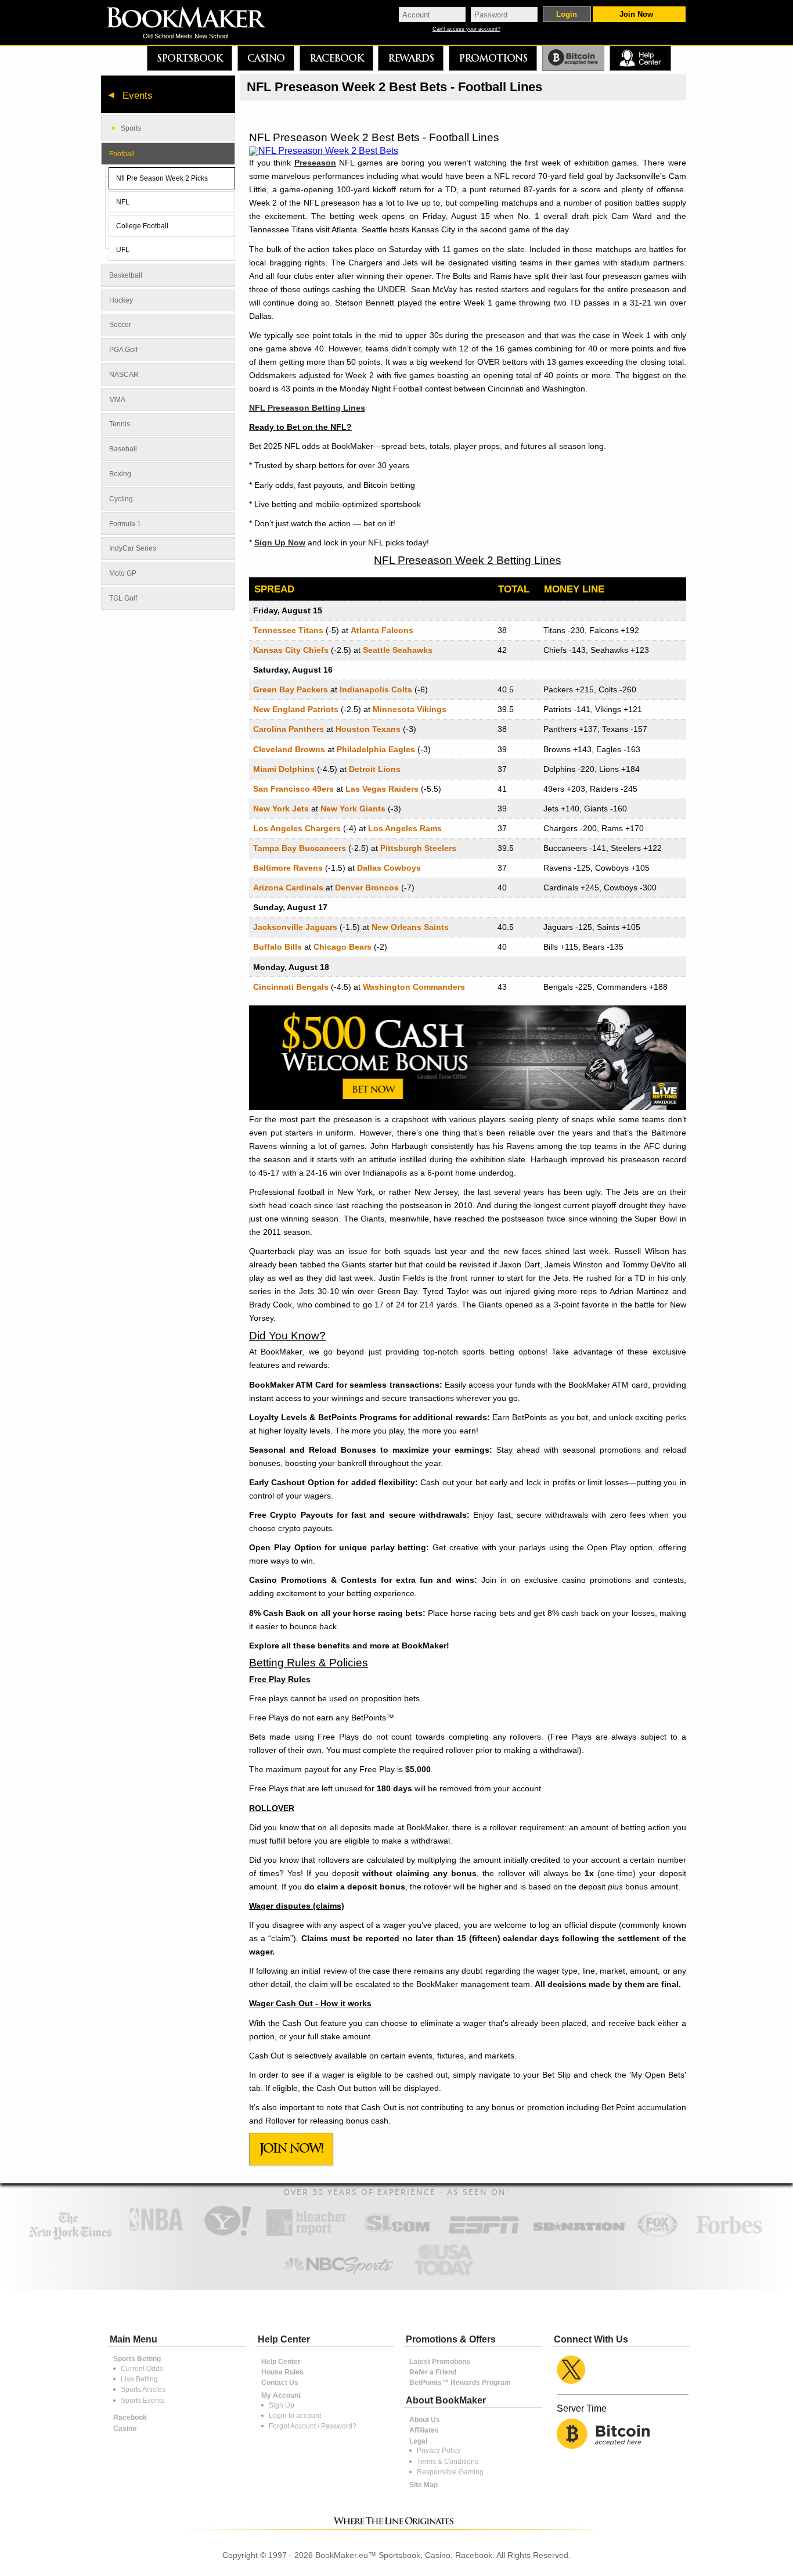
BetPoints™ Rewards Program (460, 2383)
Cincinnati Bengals (291, 987)
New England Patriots (296, 709)
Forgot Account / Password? (313, 2426)
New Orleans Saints (410, 927)
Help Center (281, 2362)
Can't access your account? (466, 29)
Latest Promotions (440, 2362)
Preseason (315, 163)
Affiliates (424, 2430)
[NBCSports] (338, 2276)
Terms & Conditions (448, 2462)
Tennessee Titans (288, 630)
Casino (266, 58)
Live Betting (139, 2379)
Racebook (336, 58)
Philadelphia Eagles (376, 749)
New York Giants (353, 809)
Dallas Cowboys (389, 868)
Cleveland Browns (289, 749)
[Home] (194, 19)
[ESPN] (484, 2235)
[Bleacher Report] (306, 2235)
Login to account (295, 2416)
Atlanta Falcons (382, 630)
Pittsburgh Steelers (418, 848)
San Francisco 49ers (293, 789)
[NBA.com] (156, 2235)
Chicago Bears (343, 947)
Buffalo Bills (277, 947)
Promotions (493, 58)
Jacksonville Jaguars (295, 927)
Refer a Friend (433, 2372)
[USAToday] (447, 2276)
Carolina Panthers (289, 729)
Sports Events (143, 2401)
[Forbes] (729, 2235)
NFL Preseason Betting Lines (307, 408)
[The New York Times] (71, 2237)
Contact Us (280, 2383)
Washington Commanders (414, 987)
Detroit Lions (375, 769)
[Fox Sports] (657, 2235)
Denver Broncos (367, 888)
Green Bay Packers (291, 689)
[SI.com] (398, 2235)
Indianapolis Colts (376, 689)
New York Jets (281, 809)
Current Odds (142, 2369)
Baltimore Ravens (288, 868)
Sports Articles (143, 2390)
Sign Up (282, 2405)
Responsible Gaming (450, 2472)
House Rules (282, 2372)
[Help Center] (640, 58)
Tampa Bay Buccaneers (300, 848)
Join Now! (291, 2148)
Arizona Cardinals (288, 888)
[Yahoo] (227, 2235)
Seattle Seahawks (398, 650)
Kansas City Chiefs (291, 650)
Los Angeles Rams (405, 828)
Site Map (423, 2485)
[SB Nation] (579, 2235)
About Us (425, 2420)
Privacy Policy (439, 2451)
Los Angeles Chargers (297, 828)
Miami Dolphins (284, 769)
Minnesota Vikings (410, 709)
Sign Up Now (280, 542)
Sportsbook (190, 58)
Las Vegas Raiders (382, 789)
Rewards (411, 58)
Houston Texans (368, 729)
